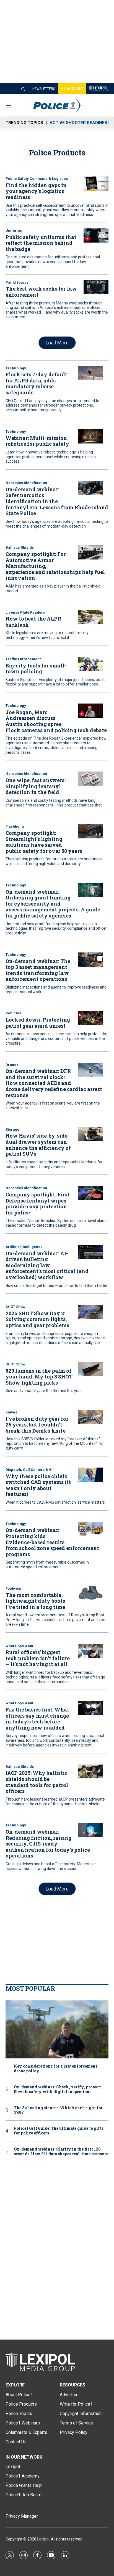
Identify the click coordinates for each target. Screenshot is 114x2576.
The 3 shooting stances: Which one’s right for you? (58, 2110)
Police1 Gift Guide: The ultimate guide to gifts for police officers (59, 2131)
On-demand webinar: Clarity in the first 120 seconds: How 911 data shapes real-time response (61, 2152)
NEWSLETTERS (44, 89)
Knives (11, 1412)
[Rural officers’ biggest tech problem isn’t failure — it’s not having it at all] (90, 1651)
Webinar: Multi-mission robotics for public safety (37, 441)
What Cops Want (19, 1646)
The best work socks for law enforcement (41, 292)
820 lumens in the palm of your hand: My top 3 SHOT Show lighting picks (39, 1377)
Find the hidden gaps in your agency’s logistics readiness (36, 191)
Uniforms (14, 230)
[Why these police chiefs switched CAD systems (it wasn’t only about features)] (90, 1475)
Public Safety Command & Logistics (37, 179)
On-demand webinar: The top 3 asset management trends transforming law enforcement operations (38, 970)
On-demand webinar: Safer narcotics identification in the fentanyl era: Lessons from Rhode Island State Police (57, 501)
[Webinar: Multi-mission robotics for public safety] (90, 436)
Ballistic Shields (20, 547)
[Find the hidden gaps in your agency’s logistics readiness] (96, 184)
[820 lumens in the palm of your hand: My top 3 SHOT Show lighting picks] (90, 1369)
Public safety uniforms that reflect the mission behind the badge (41, 243)
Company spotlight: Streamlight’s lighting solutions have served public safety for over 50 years (44, 842)
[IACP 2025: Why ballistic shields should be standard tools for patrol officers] (90, 1772)
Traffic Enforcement (23, 659)
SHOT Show (15, 1307)
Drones (12, 1065)
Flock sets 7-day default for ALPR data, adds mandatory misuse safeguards (36, 383)
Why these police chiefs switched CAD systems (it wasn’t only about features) (38, 1485)
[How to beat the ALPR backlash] (90, 617)
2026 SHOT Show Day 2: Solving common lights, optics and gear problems (37, 1319)
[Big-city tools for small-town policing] (90, 664)
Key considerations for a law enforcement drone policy (55, 2069)
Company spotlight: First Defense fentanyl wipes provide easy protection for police (37, 1203)
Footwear (14, 1588)
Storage (12, 1129)
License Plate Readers (25, 612)
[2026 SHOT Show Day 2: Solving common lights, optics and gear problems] (90, 1312)
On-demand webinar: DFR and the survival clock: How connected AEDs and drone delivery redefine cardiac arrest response (54, 1083)
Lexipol (43, 2539)
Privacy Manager (22, 2516)
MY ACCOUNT (72, 89)
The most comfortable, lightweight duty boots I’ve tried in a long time (35, 1601)
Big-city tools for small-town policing (36, 669)
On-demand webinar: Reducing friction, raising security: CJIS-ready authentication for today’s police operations (48, 1844)
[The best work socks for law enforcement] (96, 287)
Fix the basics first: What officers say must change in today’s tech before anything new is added (37, 1719)
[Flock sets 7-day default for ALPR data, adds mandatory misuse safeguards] (90, 373)
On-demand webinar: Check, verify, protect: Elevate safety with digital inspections (57, 2089)
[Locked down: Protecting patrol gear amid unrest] (90, 1018)
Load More (57, 343)
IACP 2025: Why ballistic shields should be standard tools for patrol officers (37, 1782)
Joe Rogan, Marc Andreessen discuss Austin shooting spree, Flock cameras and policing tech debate (56, 721)
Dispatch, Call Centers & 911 (30, 1470)
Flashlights (15, 826)
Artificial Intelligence (24, 1247)
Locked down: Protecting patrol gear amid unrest (38, 1023)
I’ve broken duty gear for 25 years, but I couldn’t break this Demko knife (37, 1425)
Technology (16, 368)
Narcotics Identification (26, 483)
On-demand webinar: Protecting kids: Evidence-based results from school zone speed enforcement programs (52, 1542)
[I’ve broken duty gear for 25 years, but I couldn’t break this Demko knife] (90, 1417)
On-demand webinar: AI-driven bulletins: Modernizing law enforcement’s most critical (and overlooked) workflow (47, 1265)
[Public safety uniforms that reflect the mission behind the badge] (96, 235)
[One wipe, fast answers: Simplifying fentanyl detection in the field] (90, 779)
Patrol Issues (17, 282)
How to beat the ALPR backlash (33, 622)
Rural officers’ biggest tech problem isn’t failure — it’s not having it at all (38, 1658)
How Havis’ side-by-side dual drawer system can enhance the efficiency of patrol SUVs (38, 1145)
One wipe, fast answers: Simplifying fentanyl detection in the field (36, 786)
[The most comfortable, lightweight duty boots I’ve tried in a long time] (90, 1593)
